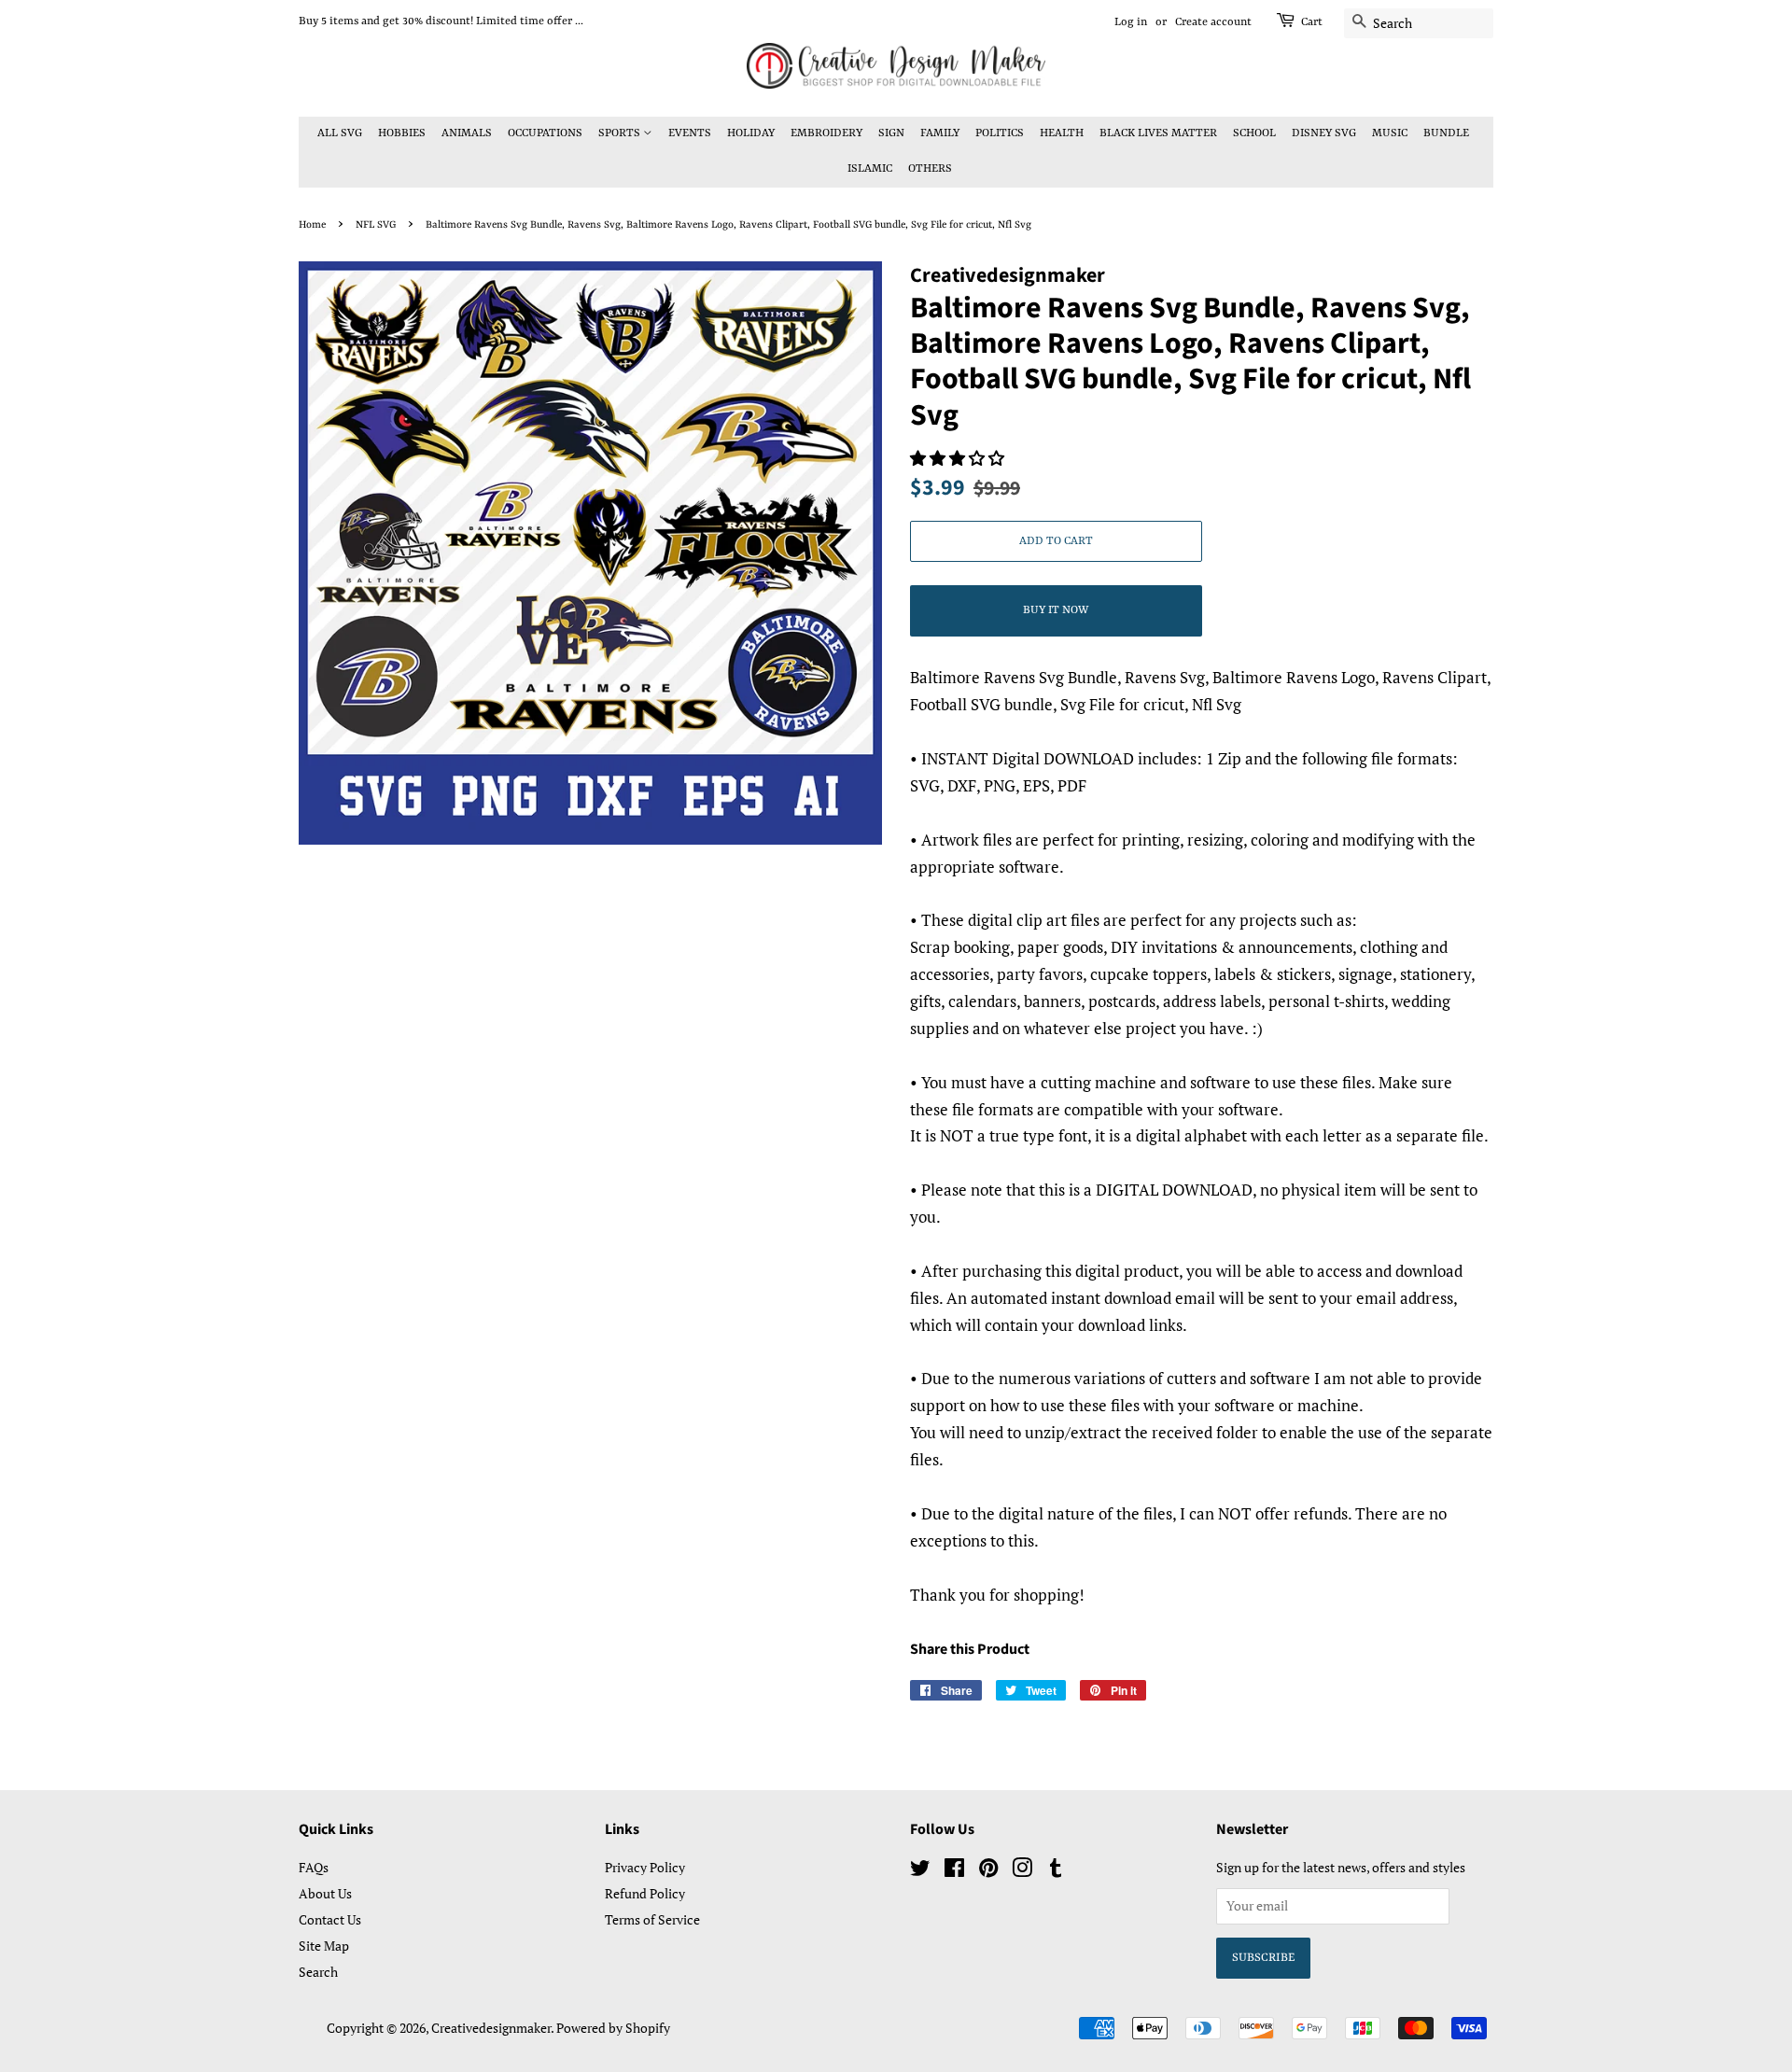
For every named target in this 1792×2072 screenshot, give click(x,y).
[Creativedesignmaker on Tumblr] (1056, 1871)
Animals (467, 133)
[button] (959, 458)
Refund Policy (645, 1893)
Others (930, 169)
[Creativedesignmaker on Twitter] (920, 1871)
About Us (325, 1893)
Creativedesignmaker (491, 2028)
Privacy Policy (645, 1867)
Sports (621, 133)
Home (312, 225)
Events (690, 133)
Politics (1000, 133)
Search (318, 1972)
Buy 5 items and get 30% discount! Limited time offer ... (441, 21)
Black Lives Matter (1158, 133)
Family (940, 133)
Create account (1213, 22)
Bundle (1446, 133)
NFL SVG (376, 225)
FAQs (314, 1867)
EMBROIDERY (826, 133)
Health (1062, 133)
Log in (1131, 22)
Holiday (751, 133)
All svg (340, 133)
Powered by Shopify (613, 2028)
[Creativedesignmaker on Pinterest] (988, 1871)
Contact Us (330, 1919)
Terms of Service (652, 1919)
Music (1390, 133)
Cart (1312, 22)
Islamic (870, 169)
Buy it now (1056, 610)
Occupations (545, 133)
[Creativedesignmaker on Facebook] (954, 1871)
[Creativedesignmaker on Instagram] (1022, 1871)
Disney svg (1324, 133)
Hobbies (402, 133)
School (1254, 133)
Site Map (324, 1946)
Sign (891, 133)
